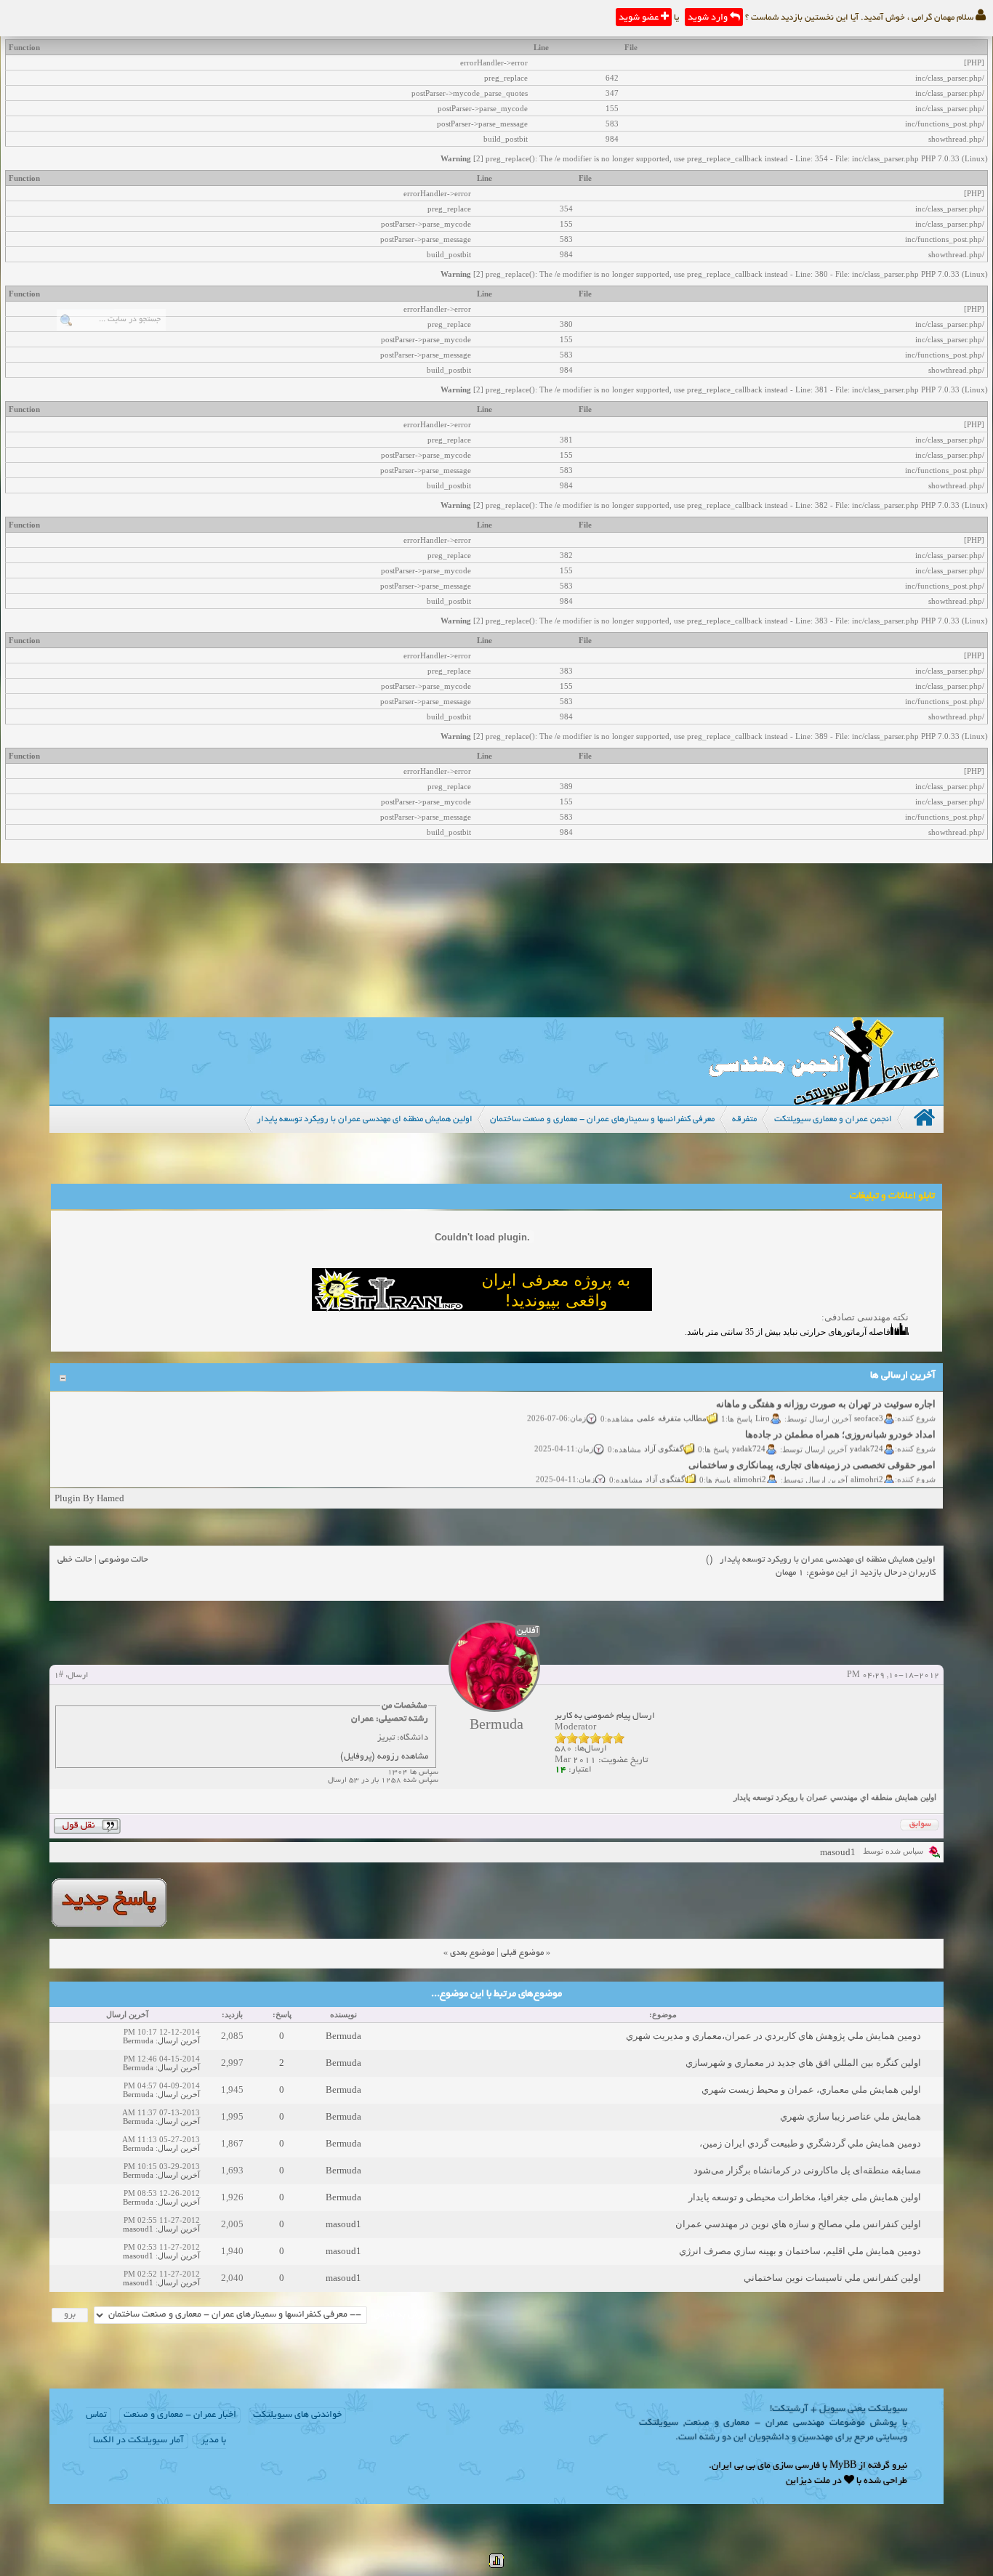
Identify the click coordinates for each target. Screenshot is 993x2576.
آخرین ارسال (179, 2040)
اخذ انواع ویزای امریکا (893, 1481)
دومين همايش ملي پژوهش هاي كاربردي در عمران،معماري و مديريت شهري (773, 2036)
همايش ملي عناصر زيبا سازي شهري (851, 2116)
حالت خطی (75, 1560)
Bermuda (343, 2036)
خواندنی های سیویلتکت (297, 2415)
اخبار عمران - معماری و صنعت (180, 2415)
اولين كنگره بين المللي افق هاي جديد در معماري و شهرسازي (803, 2063)
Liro (763, 1403)
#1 (59, 1676)
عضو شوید (640, 18)
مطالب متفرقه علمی (672, 1403)
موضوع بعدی (472, 1953)
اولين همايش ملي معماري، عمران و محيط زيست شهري (811, 2090)
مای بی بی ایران (741, 2466)
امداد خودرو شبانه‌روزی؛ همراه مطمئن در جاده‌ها (841, 1420)
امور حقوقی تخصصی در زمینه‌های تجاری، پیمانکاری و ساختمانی (813, 1451)
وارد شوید (709, 18)
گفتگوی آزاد (664, 1434)
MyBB (843, 2466)
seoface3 (869, 1403)
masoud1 (838, 1852)
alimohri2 (868, 1464)
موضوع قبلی (522, 1953)
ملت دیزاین (808, 2482)
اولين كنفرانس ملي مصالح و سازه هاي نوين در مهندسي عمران (798, 2224)
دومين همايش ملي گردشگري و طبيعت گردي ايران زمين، (810, 2143)
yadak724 (867, 1434)
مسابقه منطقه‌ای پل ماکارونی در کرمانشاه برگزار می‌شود (807, 2170)
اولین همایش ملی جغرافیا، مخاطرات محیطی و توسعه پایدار (805, 2197)
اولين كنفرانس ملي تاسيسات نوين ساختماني (832, 2278)
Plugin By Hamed (89, 1498)
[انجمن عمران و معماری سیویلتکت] (824, 1101)
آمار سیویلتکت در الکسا (138, 2441)
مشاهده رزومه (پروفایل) (384, 1757)
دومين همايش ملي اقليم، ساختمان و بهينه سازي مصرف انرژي (800, 2251)
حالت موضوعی (124, 1560)
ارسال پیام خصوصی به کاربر (605, 1716)
